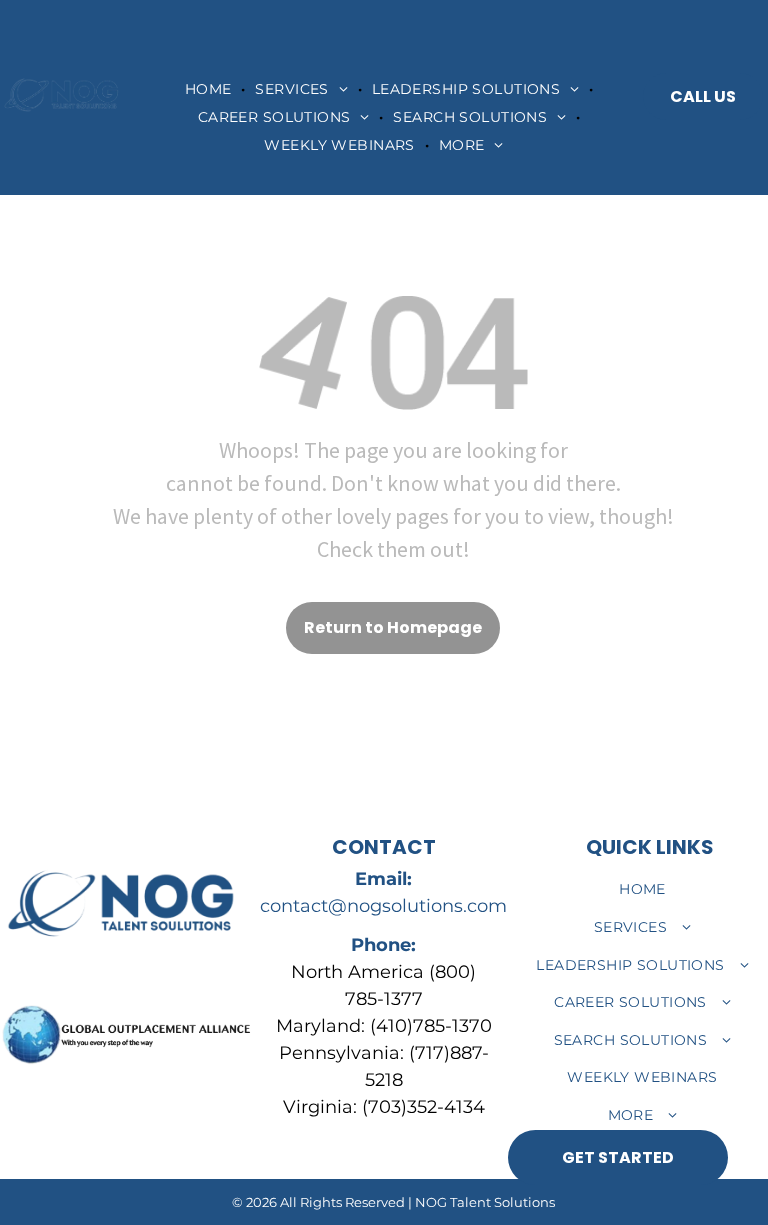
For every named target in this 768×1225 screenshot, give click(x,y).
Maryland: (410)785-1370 (384, 1026)
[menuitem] (210, 89)
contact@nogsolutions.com (383, 906)
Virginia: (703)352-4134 (384, 1107)
